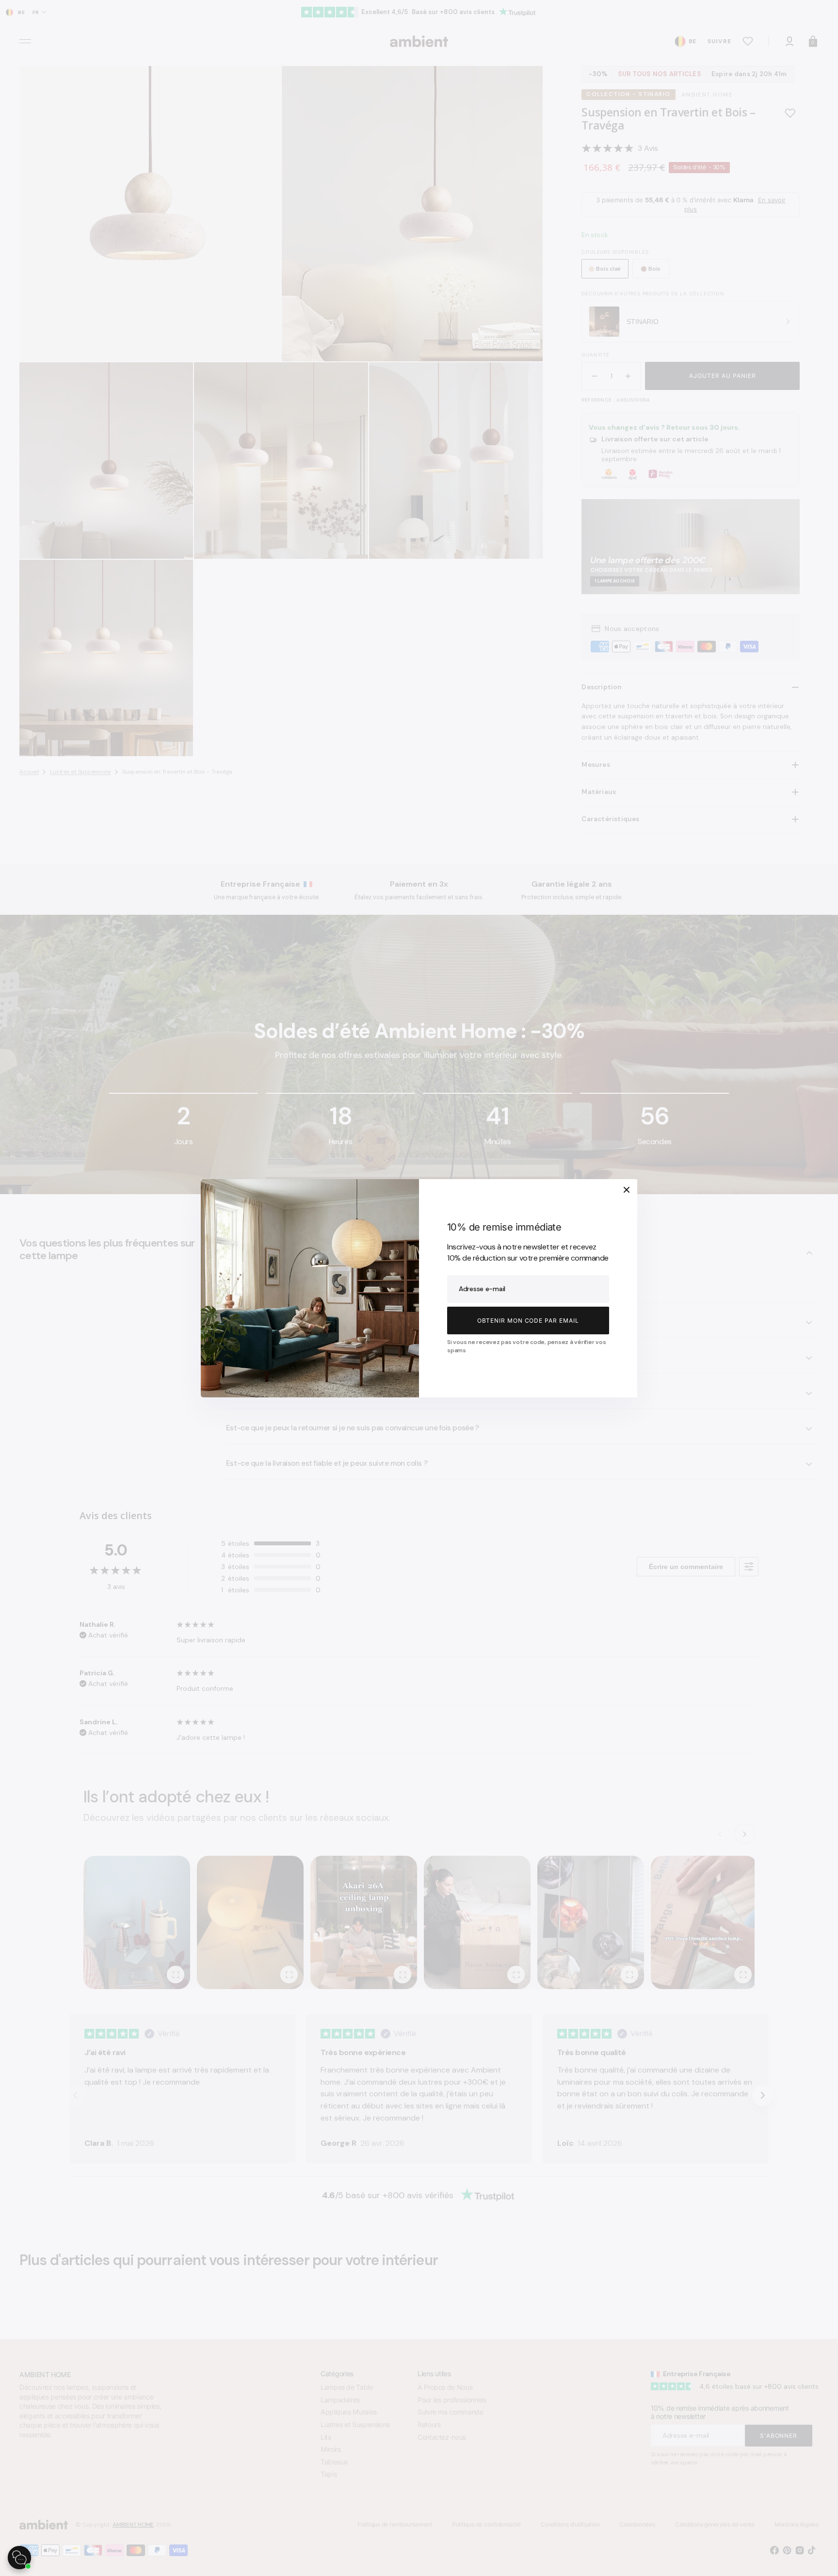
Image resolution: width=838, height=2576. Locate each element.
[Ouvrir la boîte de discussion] (19, 2558)
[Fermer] (627, 1190)
